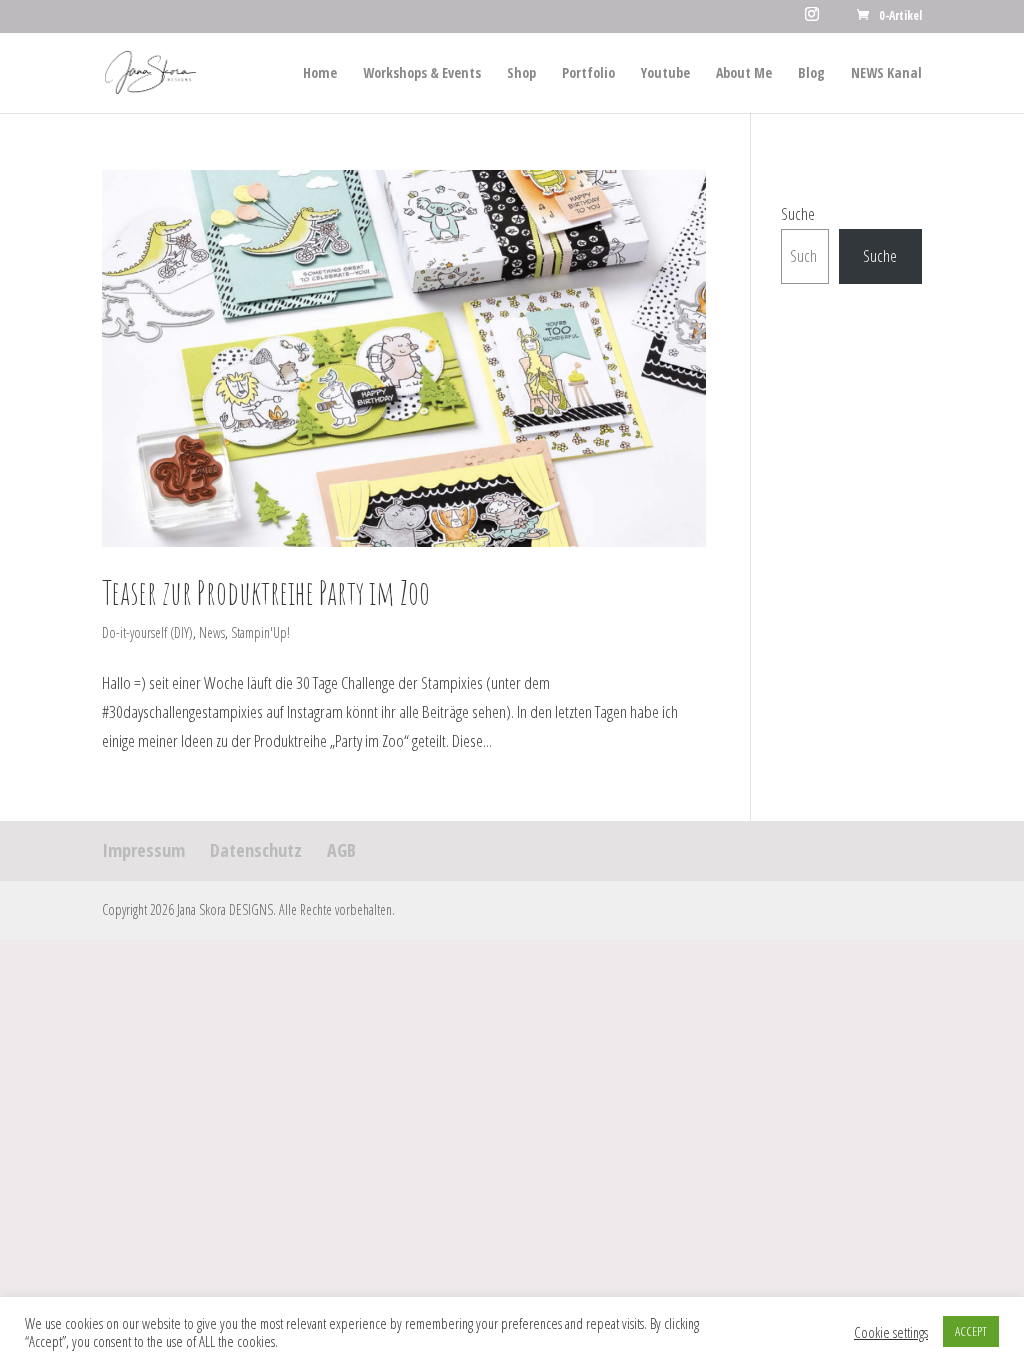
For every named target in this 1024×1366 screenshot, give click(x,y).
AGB (341, 850)
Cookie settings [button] (891, 1332)
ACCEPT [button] (971, 1331)
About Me (744, 74)
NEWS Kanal (886, 74)
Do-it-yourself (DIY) (147, 632)
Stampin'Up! (260, 632)
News (212, 632)
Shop (521, 74)
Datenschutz (256, 850)
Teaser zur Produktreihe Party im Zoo (266, 592)
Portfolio (588, 74)
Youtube (665, 74)
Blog (811, 74)
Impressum (143, 850)
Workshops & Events (422, 74)
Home (320, 74)
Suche (798, 213)
